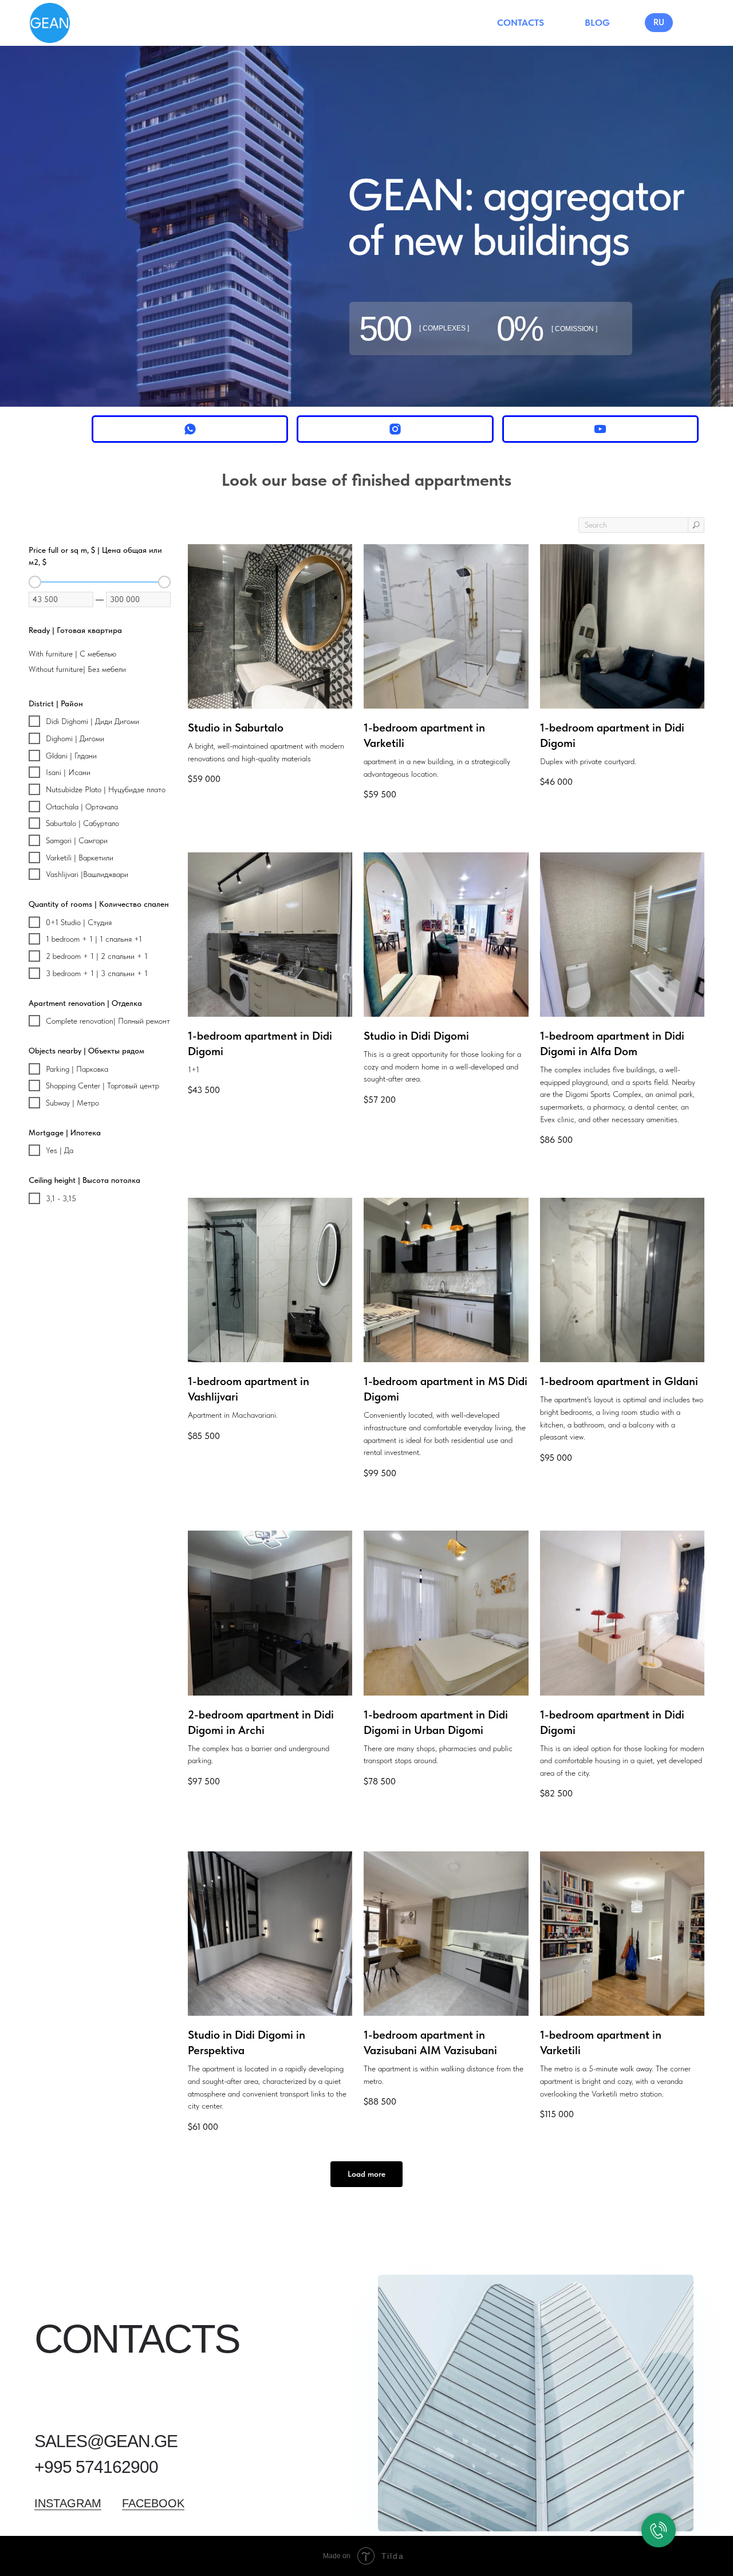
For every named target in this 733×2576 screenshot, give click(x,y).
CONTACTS (521, 23)
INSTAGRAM (68, 2503)
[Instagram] (395, 429)
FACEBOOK (153, 2503)
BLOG (597, 23)
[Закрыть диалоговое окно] (711, 2391)
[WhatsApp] (190, 429)
